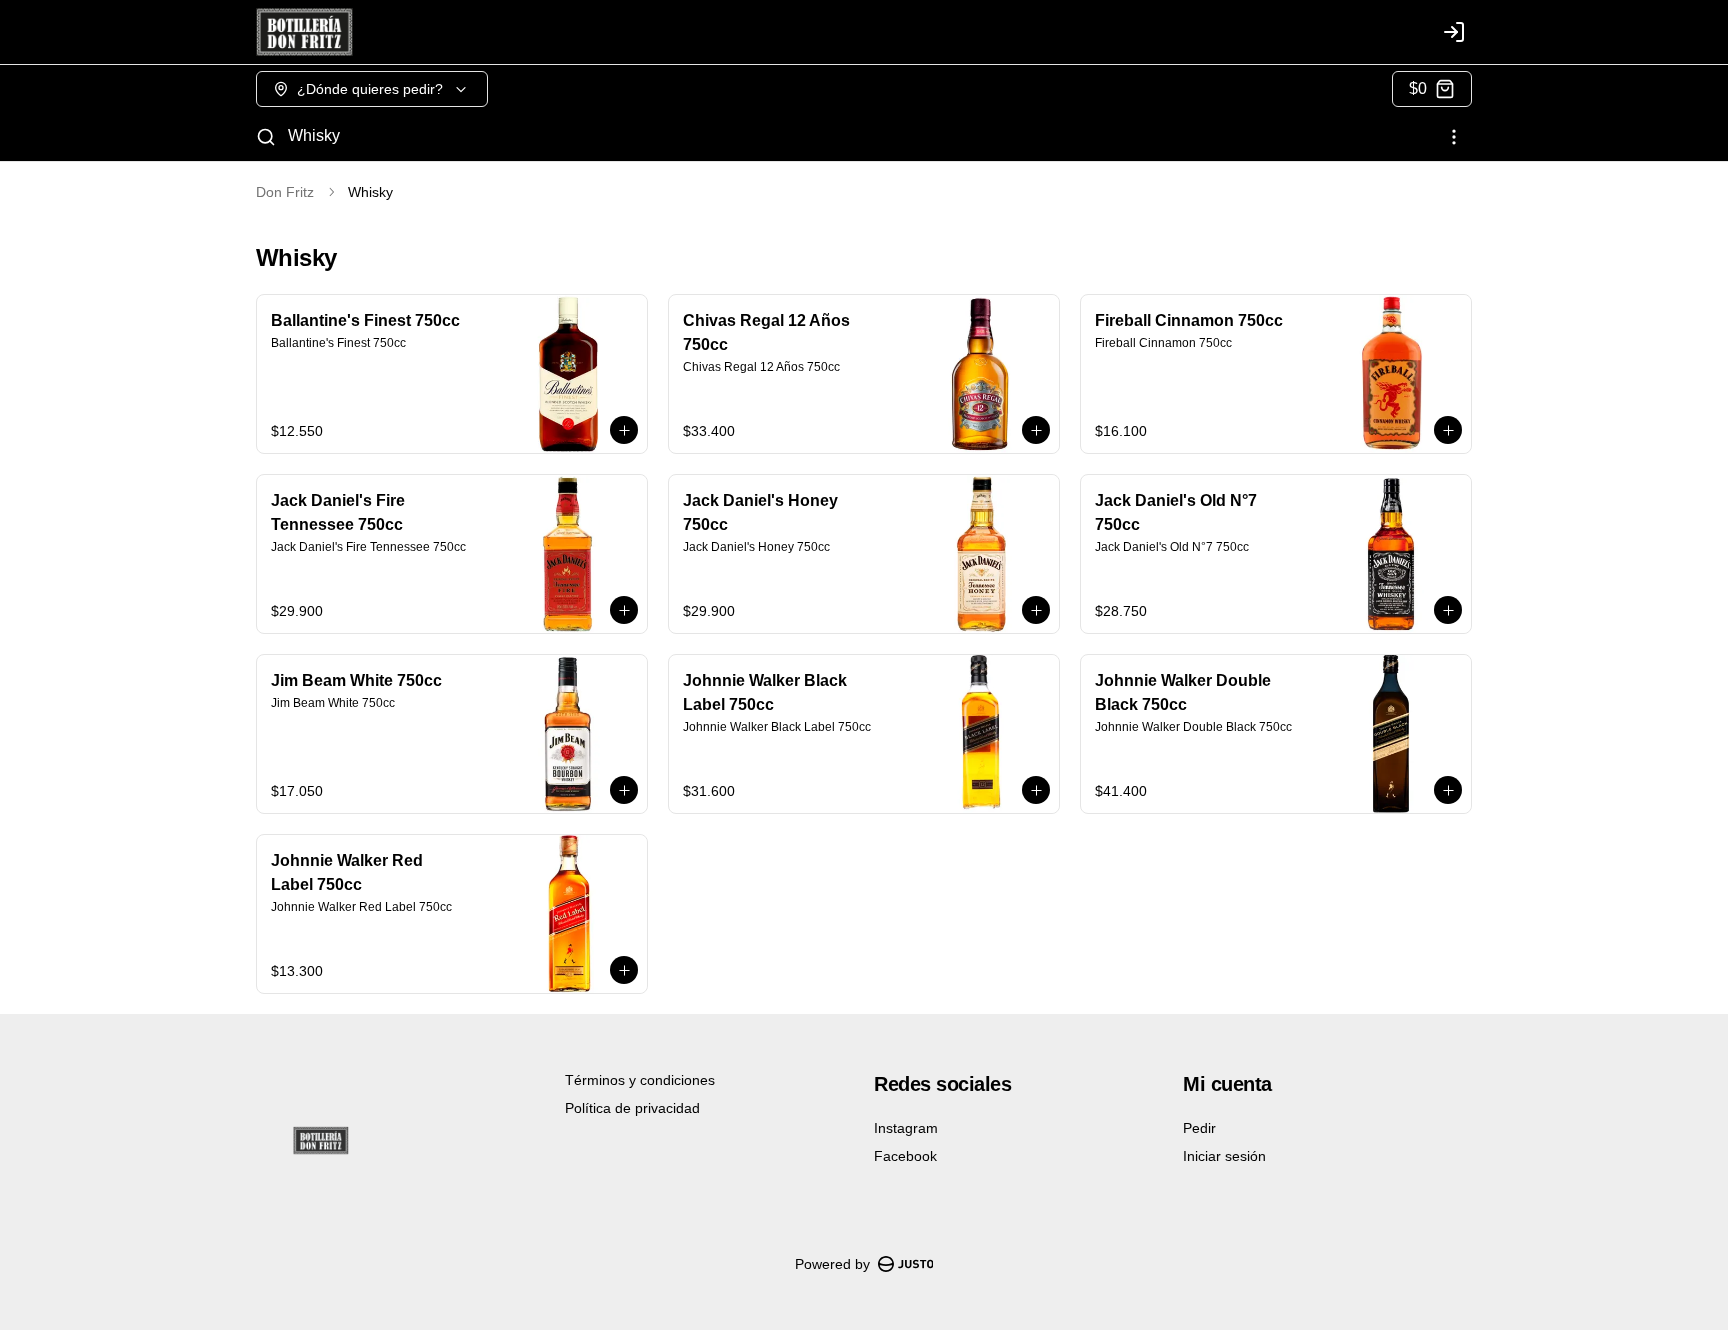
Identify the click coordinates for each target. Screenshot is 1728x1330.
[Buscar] (266, 137)
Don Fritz (285, 192)
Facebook (905, 1156)
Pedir (1199, 1128)
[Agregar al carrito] (624, 430)
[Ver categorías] (1454, 137)
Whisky (314, 135)
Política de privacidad (632, 1108)
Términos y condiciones (640, 1080)
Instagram (906, 1128)
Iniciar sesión (1224, 1156)
